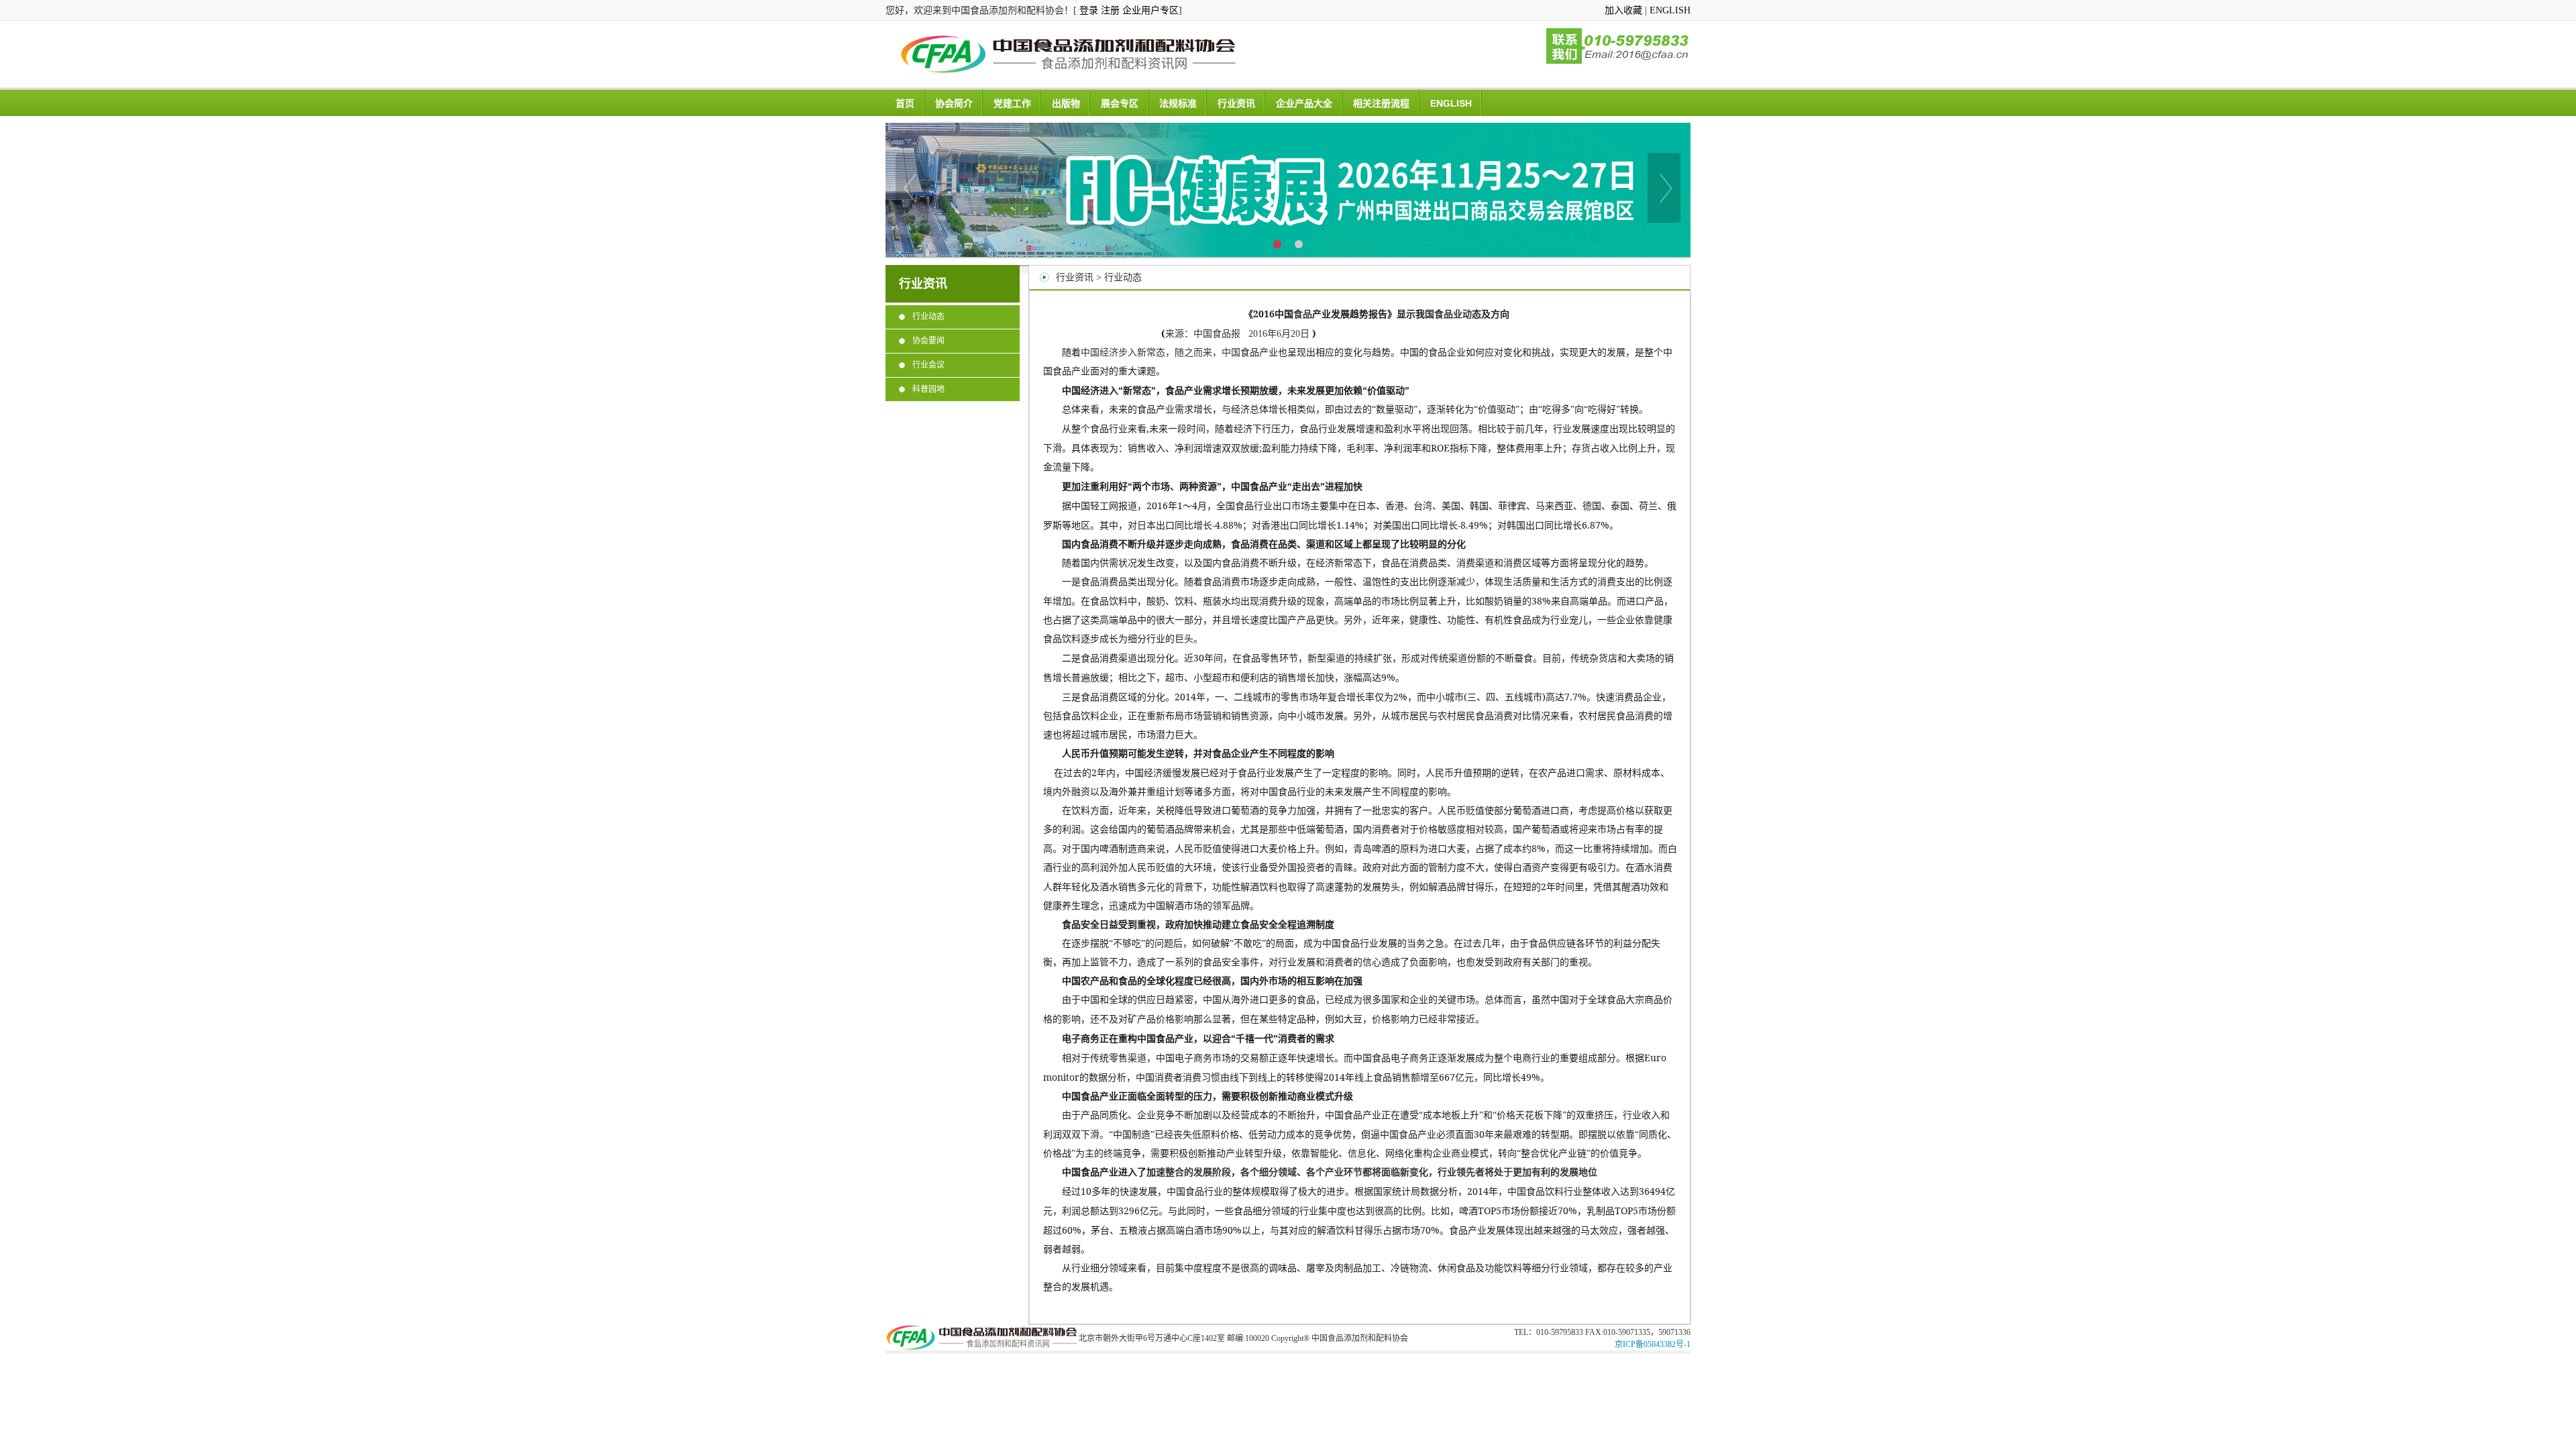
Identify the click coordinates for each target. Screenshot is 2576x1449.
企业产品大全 (1304, 103)
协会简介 (954, 103)
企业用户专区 (1150, 10)
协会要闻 (928, 341)
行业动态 (928, 317)
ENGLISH (1670, 10)
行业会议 (928, 365)
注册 (1110, 10)
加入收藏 (1623, 10)
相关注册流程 (1381, 103)
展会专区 (1120, 103)
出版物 (1066, 103)
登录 (1089, 10)
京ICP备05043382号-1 (1653, 1344)
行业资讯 (1236, 103)
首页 (905, 103)
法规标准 (1178, 103)
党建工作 (1012, 103)
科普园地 (928, 389)
